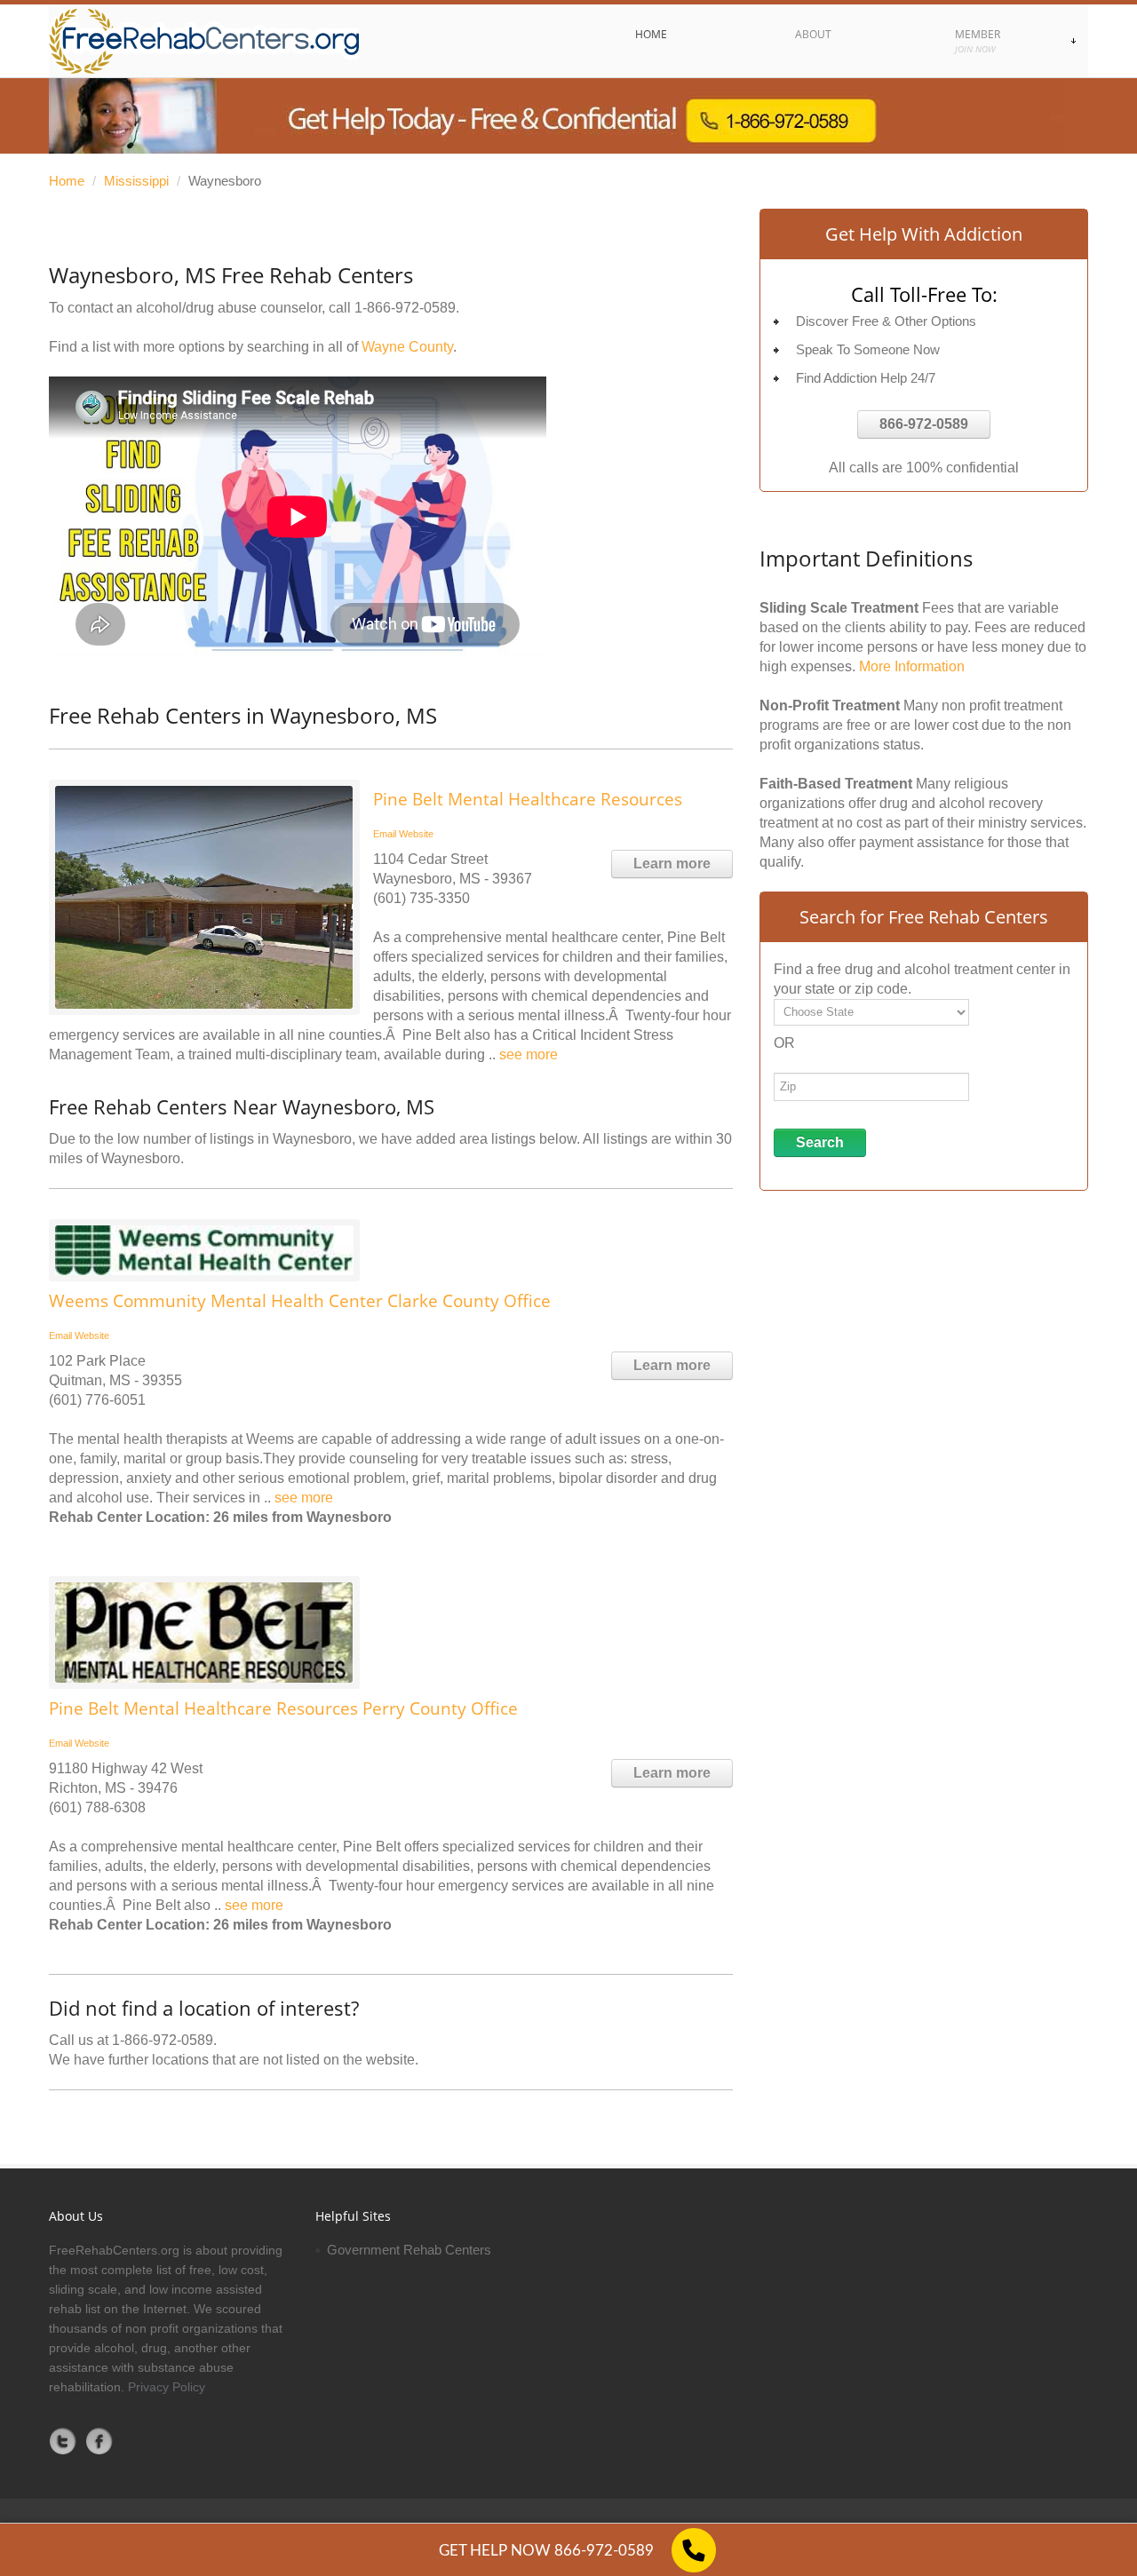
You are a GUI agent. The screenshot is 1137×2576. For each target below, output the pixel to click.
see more (529, 1054)
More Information (912, 666)
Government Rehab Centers (409, 2250)
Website (416, 834)
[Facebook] (99, 2441)
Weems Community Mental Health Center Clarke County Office (300, 1301)
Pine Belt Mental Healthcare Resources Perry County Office (283, 1708)
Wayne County (407, 347)
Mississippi (136, 181)
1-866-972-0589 (405, 308)
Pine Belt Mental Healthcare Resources (528, 799)
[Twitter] (63, 2441)
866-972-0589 (924, 424)
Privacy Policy (167, 2387)
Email (385, 834)
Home (67, 181)
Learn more (672, 864)
